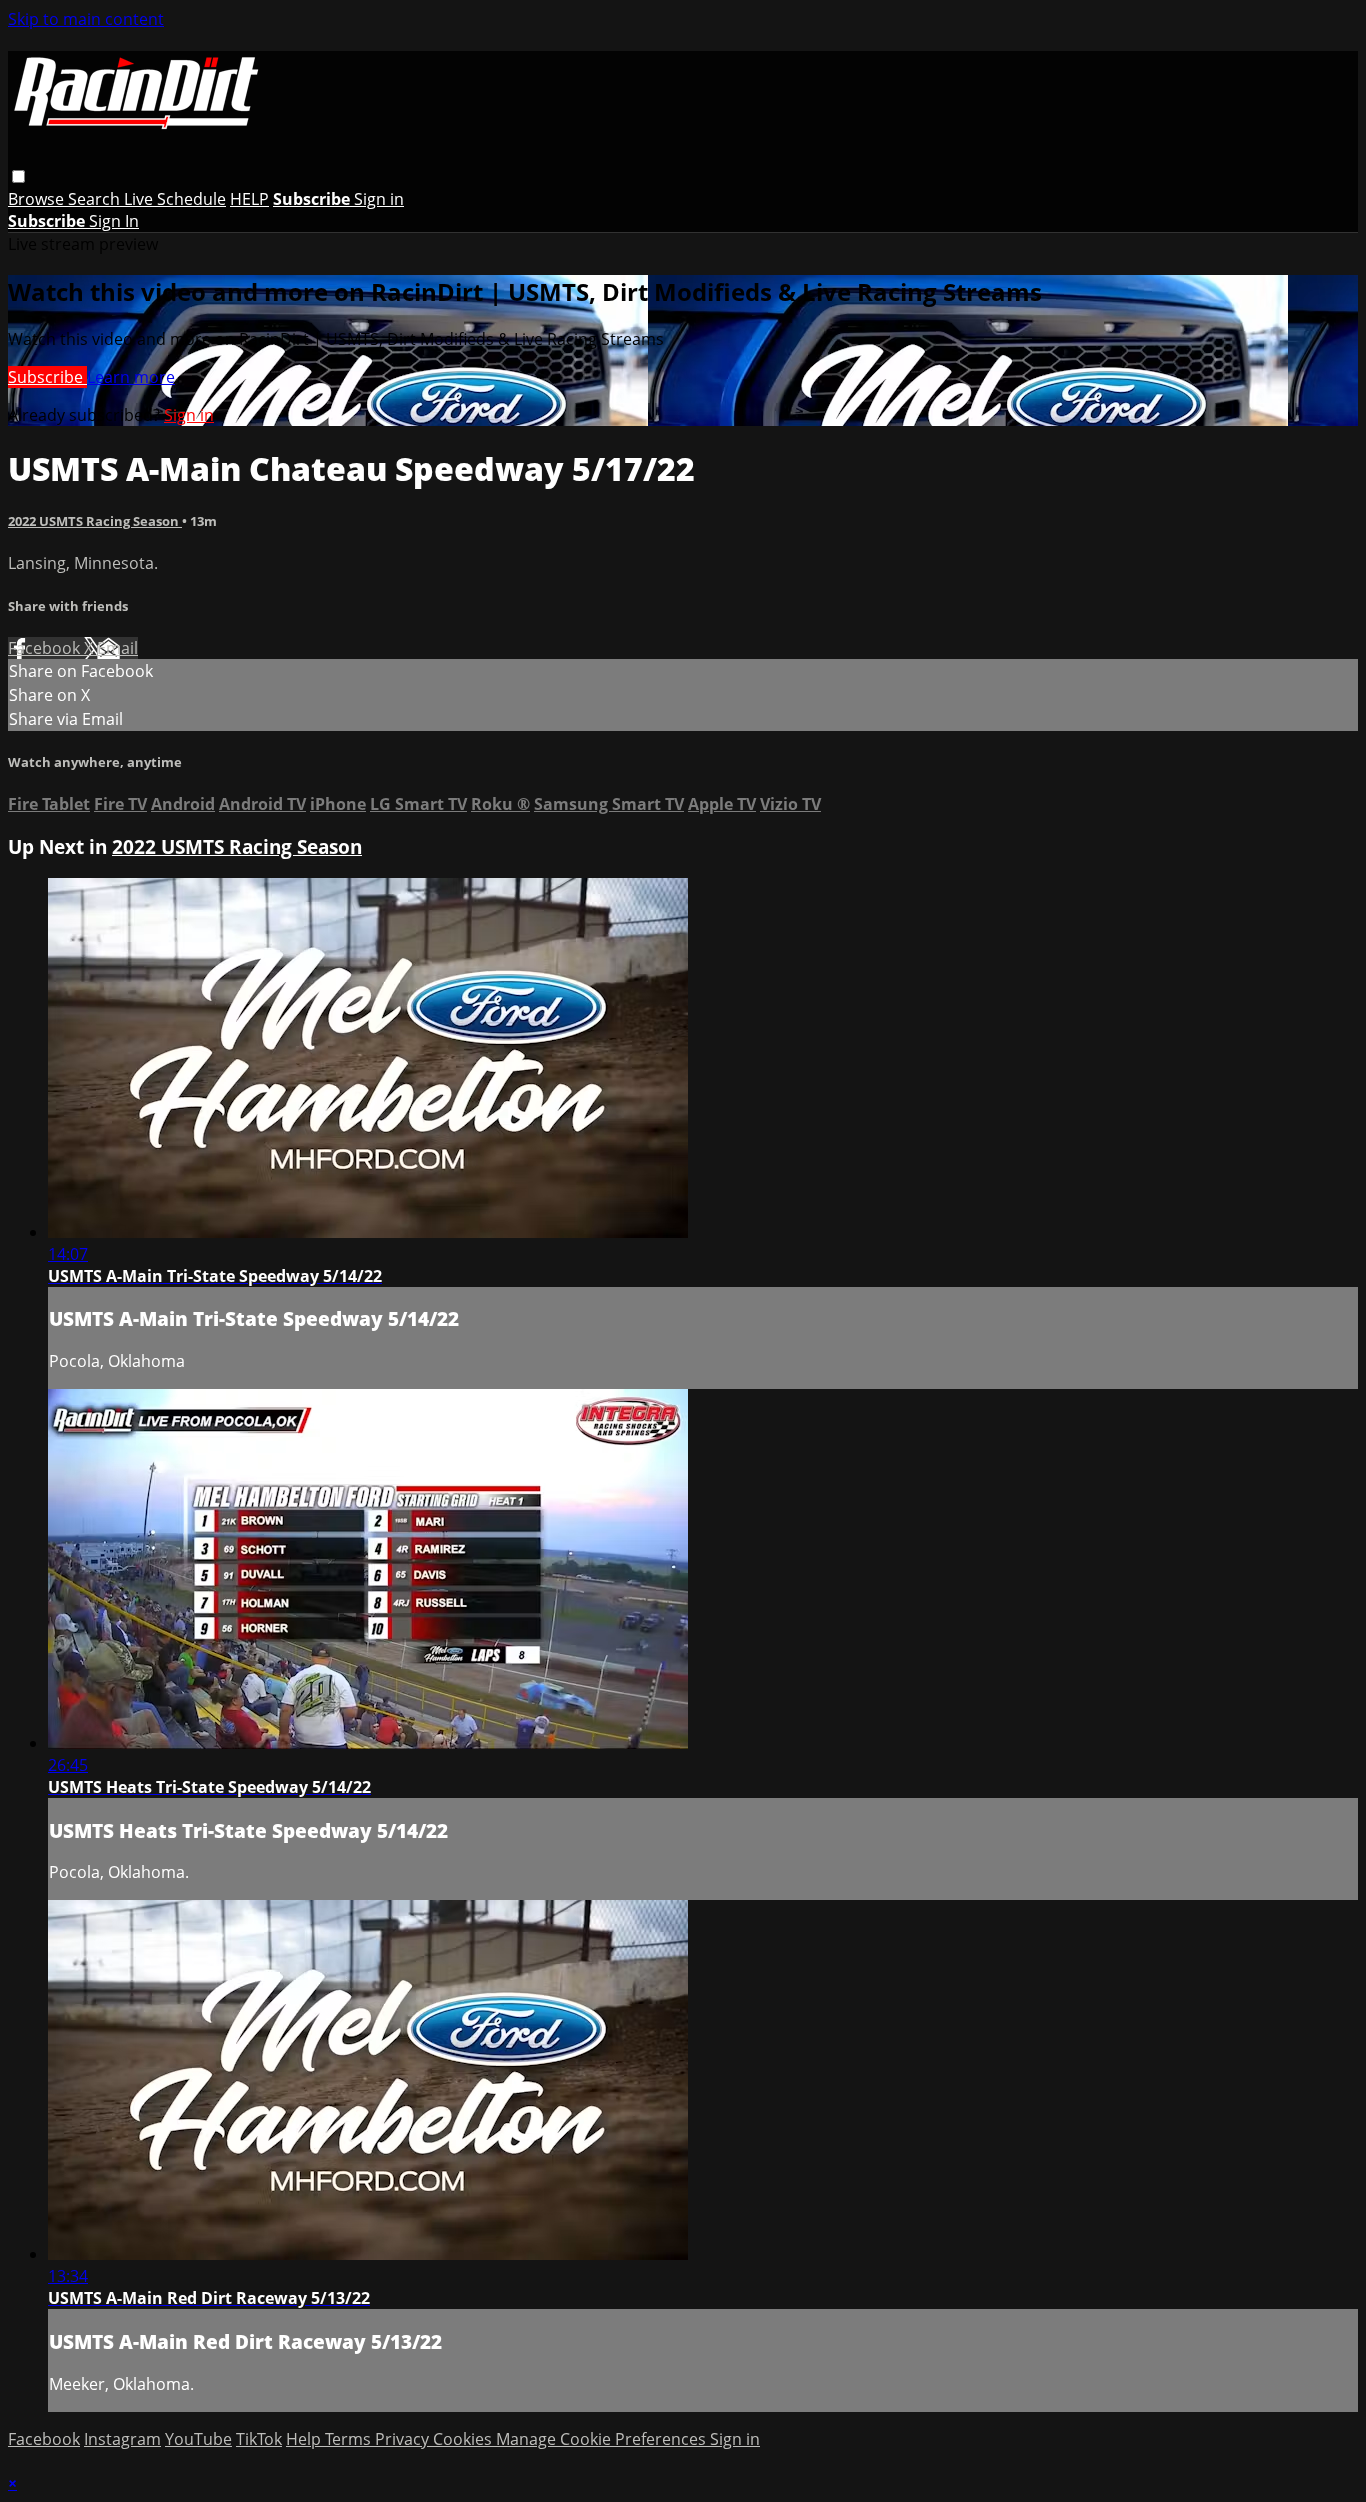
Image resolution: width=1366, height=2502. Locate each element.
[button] (18, 176)
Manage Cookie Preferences (603, 2439)
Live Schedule (175, 199)
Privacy (404, 2439)
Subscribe (47, 377)
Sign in (379, 199)
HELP (249, 199)
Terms (350, 2439)
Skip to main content (86, 19)
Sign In (114, 221)
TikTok (259, 2439)
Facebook (46, 648)
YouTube (198, 2439)
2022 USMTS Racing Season (95, 521)
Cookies (464, 2439)
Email (117, 648)
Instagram (122, 2439)
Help (305, 2439)
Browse (38, 199)
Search (96, 199)
